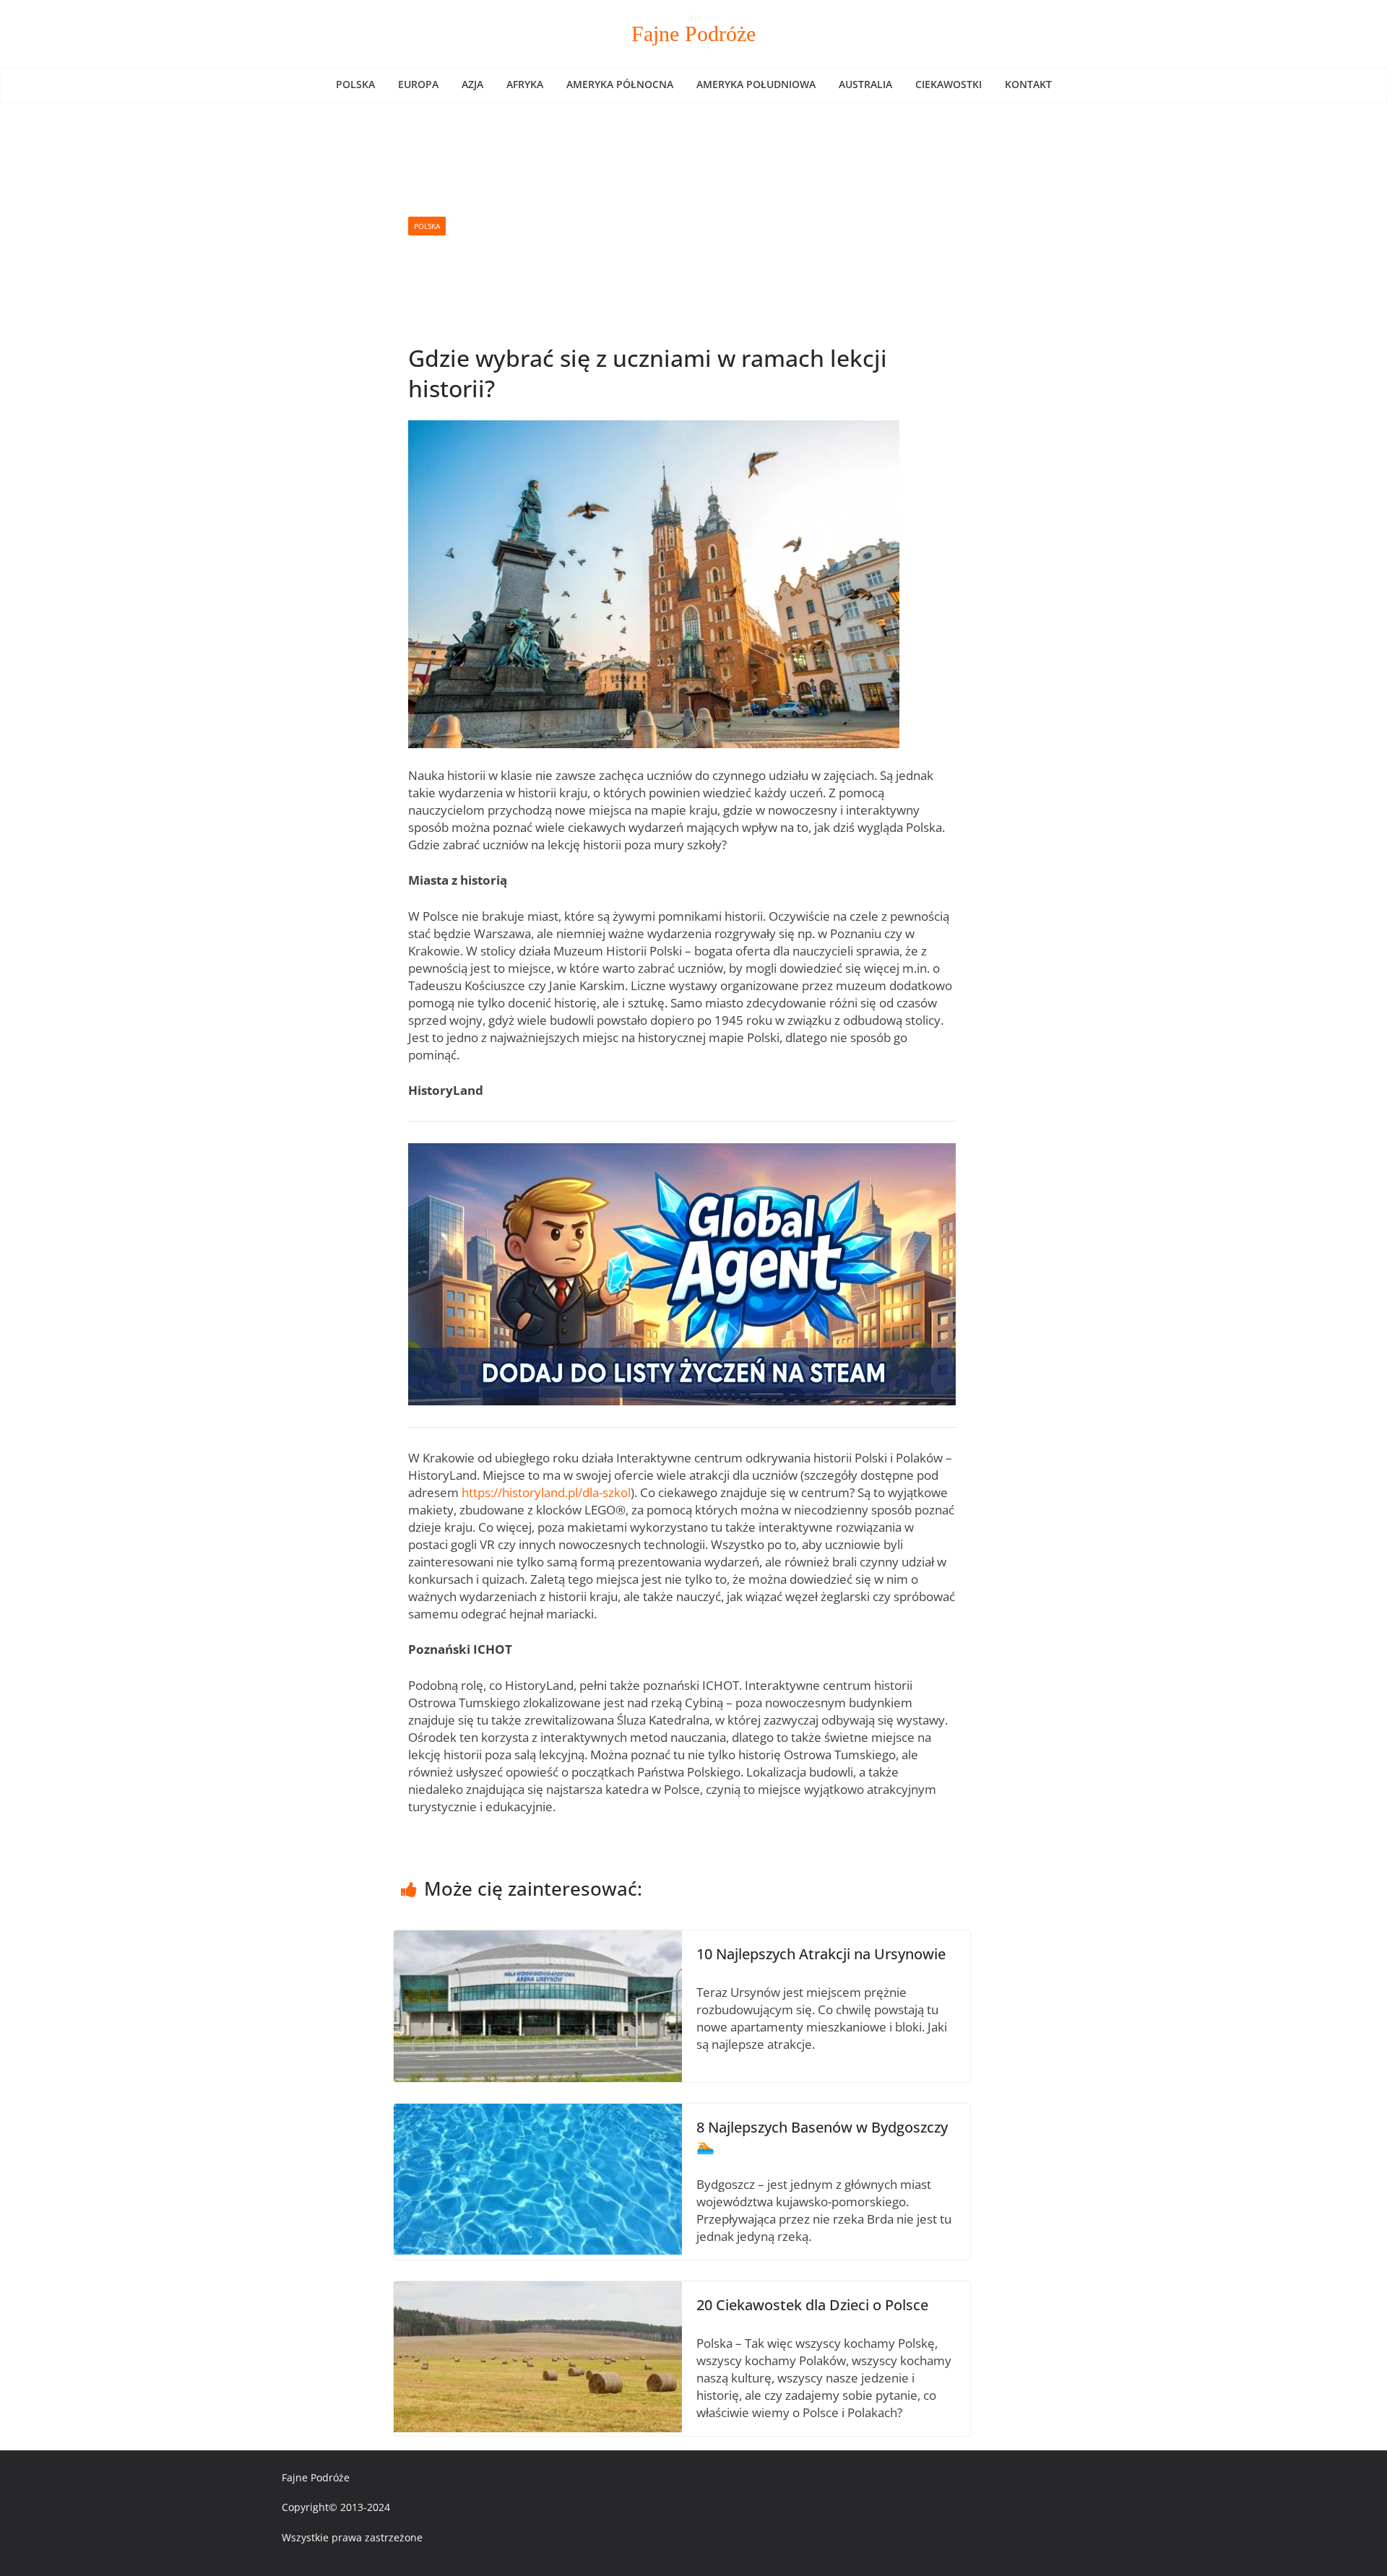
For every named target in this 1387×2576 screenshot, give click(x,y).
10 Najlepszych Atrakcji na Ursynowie (821, 1954)
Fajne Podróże (693, 34)
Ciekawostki (949, 84)
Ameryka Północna (620, 84)
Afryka (525, 84)
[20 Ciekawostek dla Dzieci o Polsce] (538, 2290)
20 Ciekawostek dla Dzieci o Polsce (812, 2305)
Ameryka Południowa (756, 84)
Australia (865, 84)
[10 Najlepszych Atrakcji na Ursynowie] (538, 1939)
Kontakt (1028, 84)
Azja (472, 84)
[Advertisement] (701, 226)
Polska (355, 84)
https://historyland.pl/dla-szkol (546, 1492)
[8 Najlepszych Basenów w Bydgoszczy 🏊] (538, 2112)
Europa (418, 84)
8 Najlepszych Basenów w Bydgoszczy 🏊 (822, 2137)
